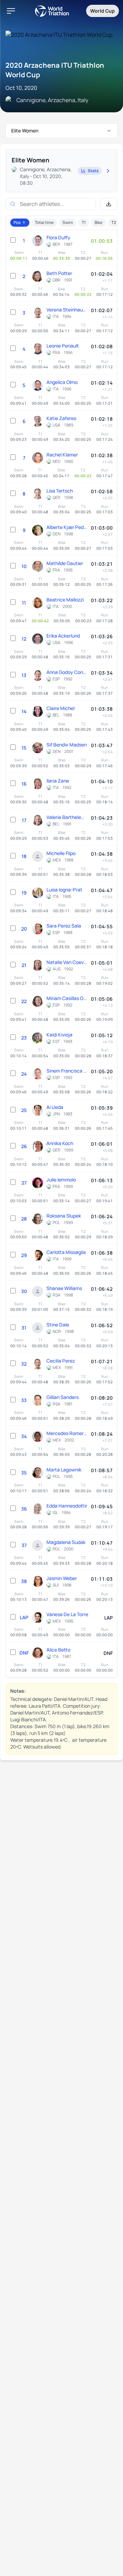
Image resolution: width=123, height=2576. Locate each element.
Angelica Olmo (62, 382)
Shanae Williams (64, 1288)
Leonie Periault (63, 346)
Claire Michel (60, 708)
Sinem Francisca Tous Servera (67, 1071)
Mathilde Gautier (65, 563)
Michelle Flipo (61, 853)
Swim (68, 222)
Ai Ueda (55, 1107)
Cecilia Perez (61, 1361)
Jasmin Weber (62, 1578)
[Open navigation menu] (11, 11)
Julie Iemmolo (61, 1180)
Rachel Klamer (62, 455)
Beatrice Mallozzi (65, 600)
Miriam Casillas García (67, 998)
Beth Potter (59, 273)
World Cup (102, 11)
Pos (17, 222)
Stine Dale (58, 1325)
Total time (44, 222)
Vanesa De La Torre (67, 1614)
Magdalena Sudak (66, 1542)
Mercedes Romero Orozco (67, 1433)
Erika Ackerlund (63, 636)
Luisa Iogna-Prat (64, 890)
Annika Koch (60, 1143)
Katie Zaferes (61, 418)
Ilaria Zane (58, 781)
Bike (99, 222)
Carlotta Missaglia (66, 1252)
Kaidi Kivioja (59, 1035)
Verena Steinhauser (67, 310)
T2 (114, 222)
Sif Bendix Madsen (67, 745)
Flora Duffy (58, 237)
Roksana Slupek (64, 1216)
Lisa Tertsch (60, 491)
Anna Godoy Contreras (67, 672)
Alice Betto (58, 1650)
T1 (84, 222)
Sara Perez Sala (64, 926)
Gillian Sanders (63, 1397)
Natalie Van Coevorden (67, 962)
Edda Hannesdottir (67, 1506)
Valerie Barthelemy (67, 817)
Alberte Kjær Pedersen (67, 527)
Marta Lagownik (64, 1470)
